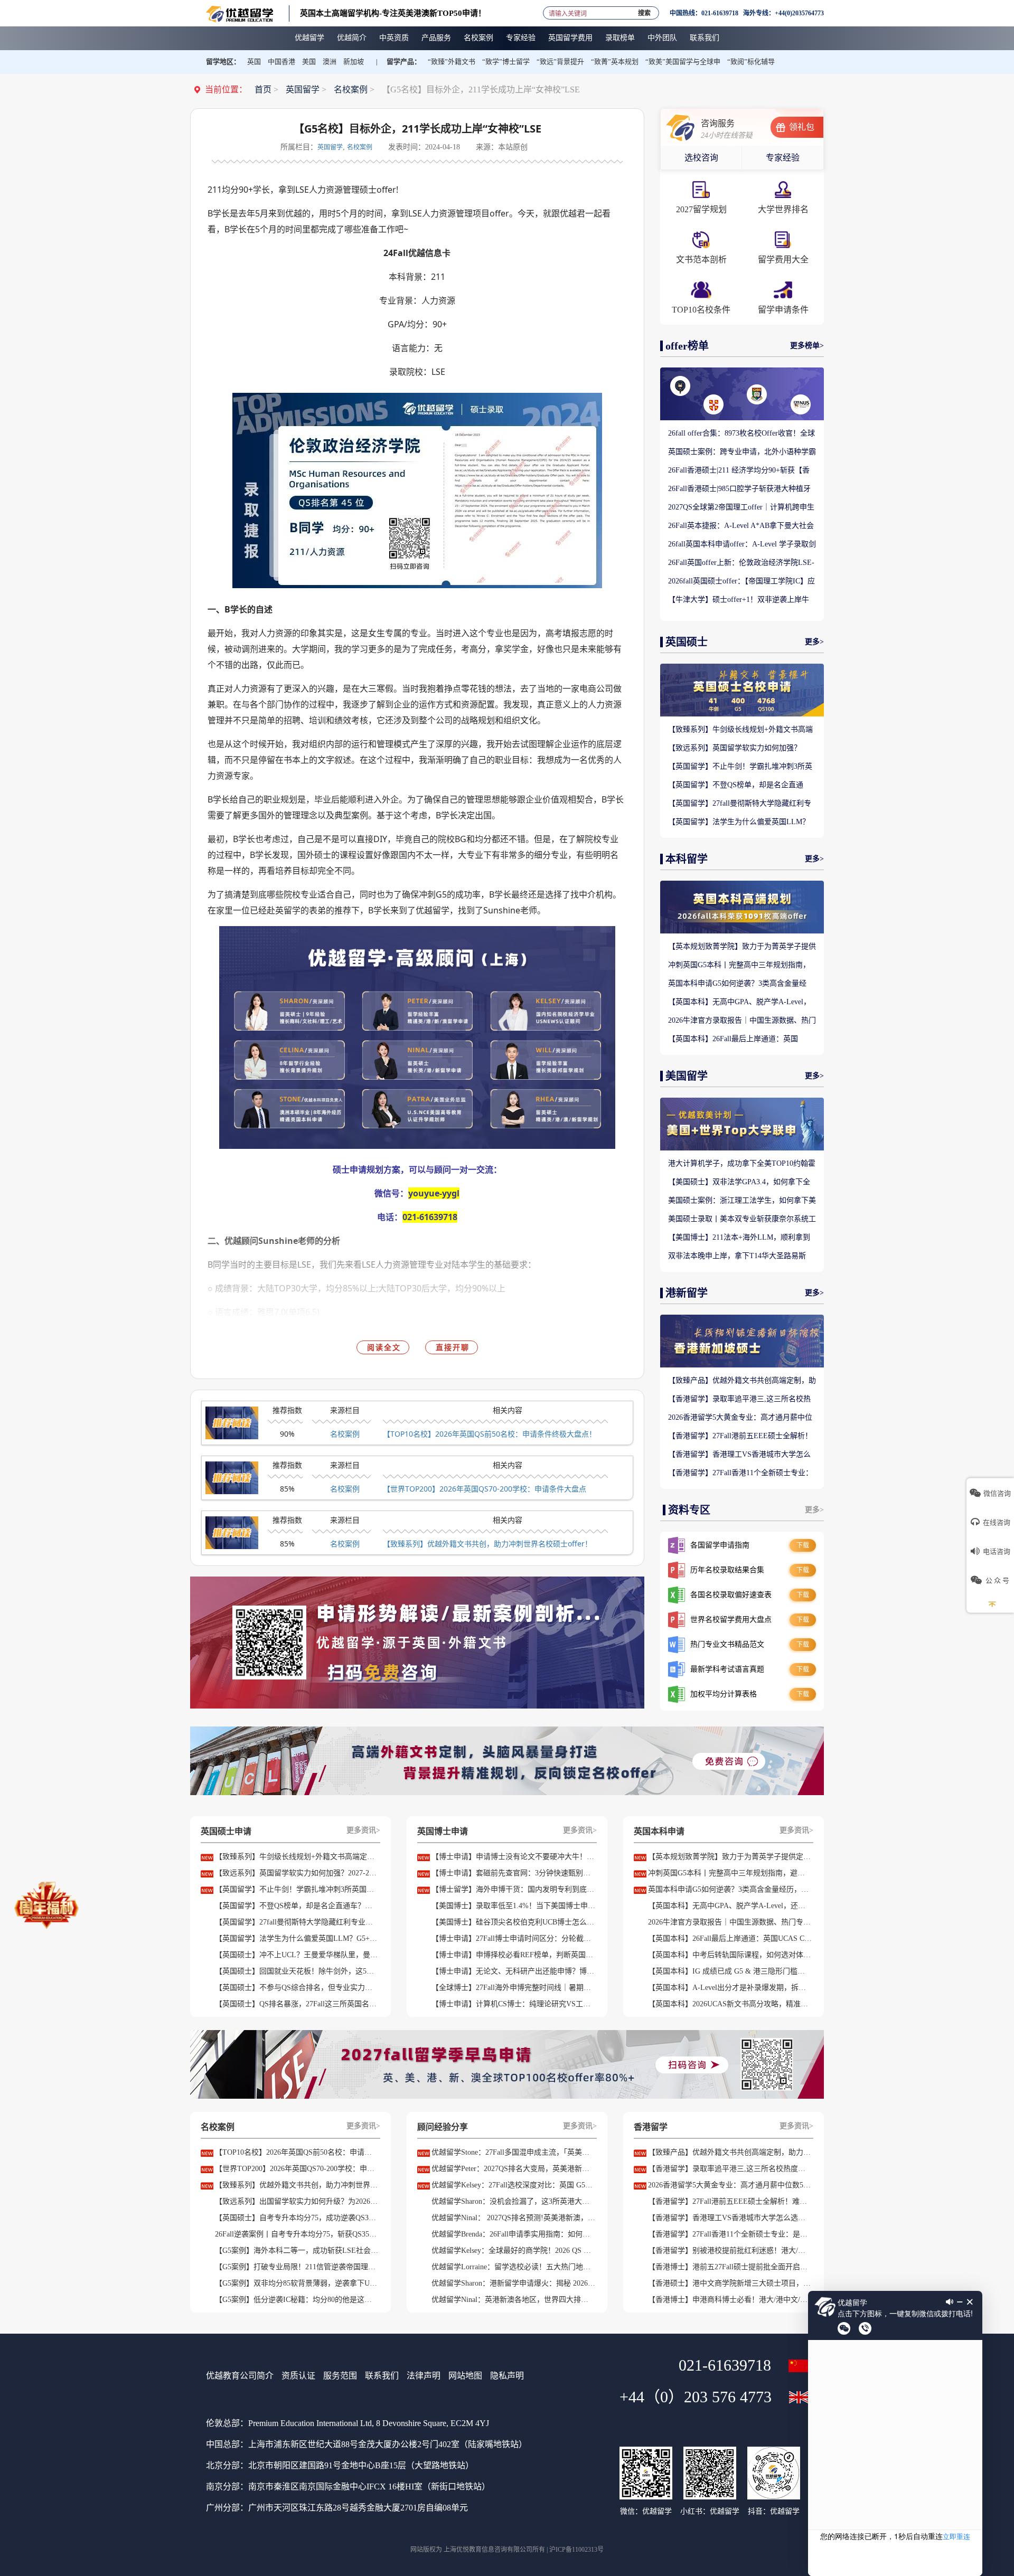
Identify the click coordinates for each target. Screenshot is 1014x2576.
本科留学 (687, 859)
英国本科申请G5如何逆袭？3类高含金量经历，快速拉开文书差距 (737, 984)
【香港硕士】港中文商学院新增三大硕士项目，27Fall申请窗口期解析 (730, 2283)
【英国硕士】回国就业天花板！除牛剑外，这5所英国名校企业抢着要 (297, 1971)
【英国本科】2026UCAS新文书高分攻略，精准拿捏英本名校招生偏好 (730, 2004)
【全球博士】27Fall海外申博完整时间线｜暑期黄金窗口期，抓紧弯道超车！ (513, 1988)
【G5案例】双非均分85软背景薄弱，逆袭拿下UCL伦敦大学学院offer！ (297, 2283)
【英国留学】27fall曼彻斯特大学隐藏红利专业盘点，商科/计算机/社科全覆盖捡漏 (740, 804)
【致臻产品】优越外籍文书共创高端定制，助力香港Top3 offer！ (742, 1381)
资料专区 (689, 1510)
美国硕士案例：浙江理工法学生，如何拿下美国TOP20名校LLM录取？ (742, 1201)
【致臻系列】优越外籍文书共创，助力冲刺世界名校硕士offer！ (487, 1544)
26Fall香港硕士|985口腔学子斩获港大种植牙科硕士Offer (739, 489)
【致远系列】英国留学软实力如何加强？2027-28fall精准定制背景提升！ (735, 749)
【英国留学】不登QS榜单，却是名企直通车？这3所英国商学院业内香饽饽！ (736, 786)
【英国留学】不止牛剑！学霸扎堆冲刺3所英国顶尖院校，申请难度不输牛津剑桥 (740, 767)
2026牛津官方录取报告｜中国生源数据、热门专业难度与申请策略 (742, 1021)
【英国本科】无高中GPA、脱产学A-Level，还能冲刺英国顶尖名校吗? (739, 1003)
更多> (814, 642)
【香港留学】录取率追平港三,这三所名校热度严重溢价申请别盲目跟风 (739, 1400)
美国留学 (687, 1076)
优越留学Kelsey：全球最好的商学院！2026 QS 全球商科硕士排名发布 (513, 2251)
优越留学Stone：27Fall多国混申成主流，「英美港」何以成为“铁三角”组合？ (513, 2152)
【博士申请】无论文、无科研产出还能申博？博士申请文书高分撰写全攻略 (513, 1971)
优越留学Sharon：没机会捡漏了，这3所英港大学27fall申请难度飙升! (513, 2201)
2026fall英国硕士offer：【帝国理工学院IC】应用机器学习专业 (741, 582)
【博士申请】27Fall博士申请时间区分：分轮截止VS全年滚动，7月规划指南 (513, 1938)
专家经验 (783, 158)
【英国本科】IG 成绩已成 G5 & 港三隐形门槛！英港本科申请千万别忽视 (730, 1971)
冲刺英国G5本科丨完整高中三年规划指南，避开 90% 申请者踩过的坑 (739, 966)
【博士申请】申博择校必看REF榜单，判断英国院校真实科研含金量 (513, 1955)
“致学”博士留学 (506, 62)
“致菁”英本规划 (615, 62)
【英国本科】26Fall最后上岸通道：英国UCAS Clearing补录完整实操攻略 (733, 1040)
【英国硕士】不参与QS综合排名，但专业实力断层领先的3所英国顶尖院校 (297, 1988)
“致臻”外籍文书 (452, 62)
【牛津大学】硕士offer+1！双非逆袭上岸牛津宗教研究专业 (739, 600)
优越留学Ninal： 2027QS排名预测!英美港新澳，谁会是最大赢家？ (513, 2218)
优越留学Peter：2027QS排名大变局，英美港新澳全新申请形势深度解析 (513, 2169)
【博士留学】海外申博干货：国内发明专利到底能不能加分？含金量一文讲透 (513, 1889)
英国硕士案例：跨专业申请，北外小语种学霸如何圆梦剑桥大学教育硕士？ (742, 452)
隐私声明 (507, 2376)
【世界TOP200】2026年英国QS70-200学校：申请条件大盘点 (485, 1489)
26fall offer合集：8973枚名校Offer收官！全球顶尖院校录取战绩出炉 (741, 434)
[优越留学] (240, 13)
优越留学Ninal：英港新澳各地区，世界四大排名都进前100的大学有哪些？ (513, 2300)
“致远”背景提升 (560, 62)
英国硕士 (687, 642)
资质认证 (298, 2376)
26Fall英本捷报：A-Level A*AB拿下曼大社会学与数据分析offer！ (741, 526)
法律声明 (424, 2376)
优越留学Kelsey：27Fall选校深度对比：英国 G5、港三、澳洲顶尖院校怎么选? (513, 2185)
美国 (309, 62)
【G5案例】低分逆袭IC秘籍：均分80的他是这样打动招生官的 (297, 2300)
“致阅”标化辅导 (751, 62)
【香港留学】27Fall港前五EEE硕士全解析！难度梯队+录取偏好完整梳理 (740, 1437)
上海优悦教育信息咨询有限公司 (488, 2550)
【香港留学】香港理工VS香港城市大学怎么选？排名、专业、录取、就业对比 (739, 1455)
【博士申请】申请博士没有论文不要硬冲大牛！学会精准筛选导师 (513, 1857)
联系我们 (382, 2376)
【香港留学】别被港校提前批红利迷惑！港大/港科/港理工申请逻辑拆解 (730, 2251)
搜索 (644, 11)
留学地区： (223, 62)
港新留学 (687, 1293)
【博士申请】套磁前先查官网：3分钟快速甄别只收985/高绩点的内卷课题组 (513, 1873)
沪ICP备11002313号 (576, 2550)
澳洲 (330, 62)
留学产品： (404, 62)
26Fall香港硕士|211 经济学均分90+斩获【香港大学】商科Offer (739, 471)
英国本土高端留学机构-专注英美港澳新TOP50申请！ (393, 13)
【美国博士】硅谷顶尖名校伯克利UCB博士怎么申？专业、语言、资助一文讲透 (513, 1922)
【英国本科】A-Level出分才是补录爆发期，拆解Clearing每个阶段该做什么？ (730, 1988)
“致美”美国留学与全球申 (683, 62)
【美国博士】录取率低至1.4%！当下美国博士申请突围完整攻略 (513, 1906)
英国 (254, 62)
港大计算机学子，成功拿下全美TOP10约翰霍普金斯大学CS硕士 (742, 1164)
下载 (803, 1545)
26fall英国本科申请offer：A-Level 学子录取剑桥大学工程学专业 (742, 545)
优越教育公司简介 (240, 2376)
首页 (263, 89)
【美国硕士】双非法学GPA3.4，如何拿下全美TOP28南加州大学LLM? (739, 1183)
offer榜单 (687, 346)
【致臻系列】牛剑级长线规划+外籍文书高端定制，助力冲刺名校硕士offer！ (740, 730)
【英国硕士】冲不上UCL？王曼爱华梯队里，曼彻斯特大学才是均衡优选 (297, 1955)
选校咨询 (701, 158)
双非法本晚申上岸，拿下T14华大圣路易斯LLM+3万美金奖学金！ (737, 1257)
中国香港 (281, 62)
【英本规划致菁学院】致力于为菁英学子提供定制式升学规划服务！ (742, 947)
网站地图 (465, 2376)
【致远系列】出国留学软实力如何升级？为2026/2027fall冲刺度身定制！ (297, 2201)
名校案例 (351, 89)
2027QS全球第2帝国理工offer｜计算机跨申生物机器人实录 (741, 508)
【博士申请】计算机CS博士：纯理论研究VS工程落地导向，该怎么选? (513, 2004)
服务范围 (340, 2376)
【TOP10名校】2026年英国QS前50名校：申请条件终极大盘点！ (490, 1434)
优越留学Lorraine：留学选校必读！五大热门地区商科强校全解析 (513, 2267)
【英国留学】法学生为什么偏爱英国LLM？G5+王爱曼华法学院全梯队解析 (739, 823)
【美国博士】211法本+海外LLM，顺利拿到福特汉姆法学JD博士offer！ (739, 1238)
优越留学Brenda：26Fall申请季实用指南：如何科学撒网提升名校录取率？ (513, 2234)
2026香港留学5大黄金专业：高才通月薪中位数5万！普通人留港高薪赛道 (740, 1418)
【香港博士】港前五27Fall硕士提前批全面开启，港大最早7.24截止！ (730, 2267)
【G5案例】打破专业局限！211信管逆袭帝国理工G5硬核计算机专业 (297, 2267)
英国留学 (303, 89)
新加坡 (354, 62)
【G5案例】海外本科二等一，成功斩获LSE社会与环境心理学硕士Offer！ (297, 2251)
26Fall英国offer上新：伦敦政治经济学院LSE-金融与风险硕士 (741, 563)
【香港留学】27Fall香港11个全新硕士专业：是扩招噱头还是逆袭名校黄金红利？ (740, 1474)
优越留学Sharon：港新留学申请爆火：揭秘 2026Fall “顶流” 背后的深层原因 (513, 2283)
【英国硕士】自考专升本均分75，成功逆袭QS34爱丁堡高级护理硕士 (297, 2218)
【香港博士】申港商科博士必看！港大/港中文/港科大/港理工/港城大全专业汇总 (730, 2300)
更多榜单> (807, 346)
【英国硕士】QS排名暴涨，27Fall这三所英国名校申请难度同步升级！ (297, 2004)
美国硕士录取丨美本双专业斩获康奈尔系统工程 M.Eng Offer (742, 1220)
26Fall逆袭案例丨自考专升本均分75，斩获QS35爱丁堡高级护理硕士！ (297, 2234)
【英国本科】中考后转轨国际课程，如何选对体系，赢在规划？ (730, 1955)
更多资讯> (363, 1830)
